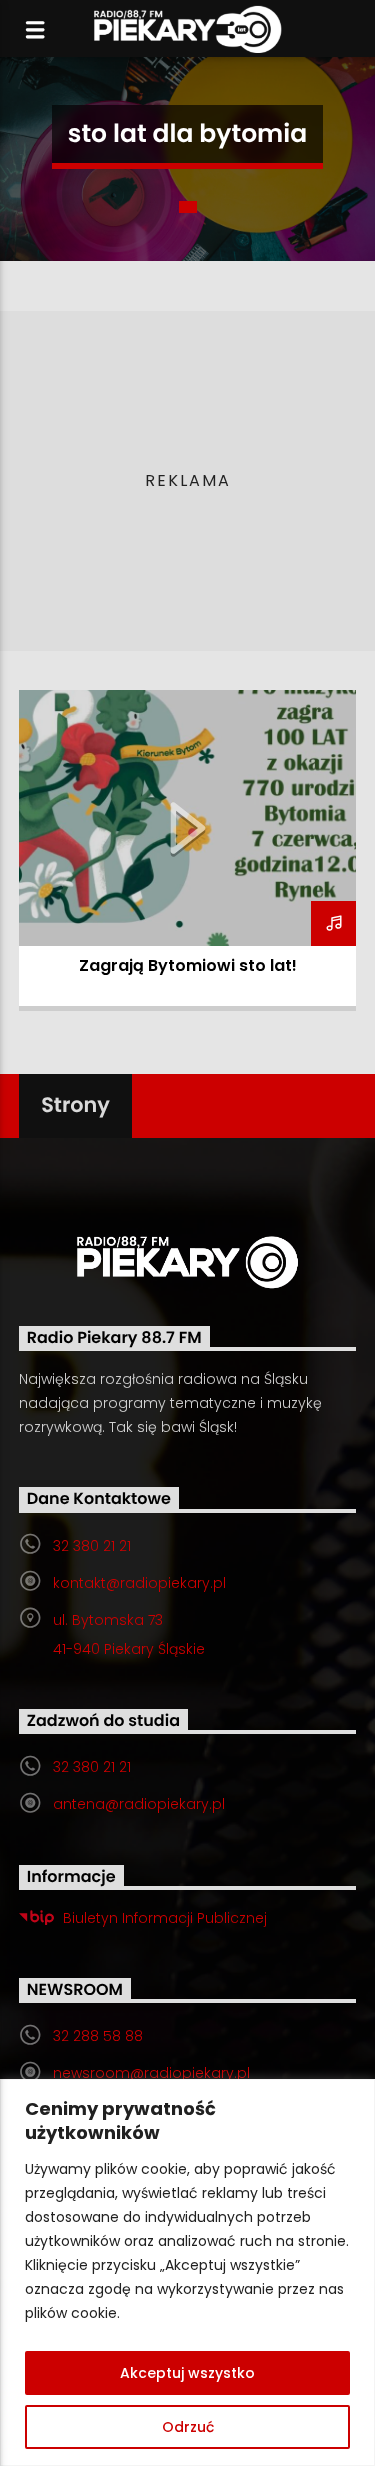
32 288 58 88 (98, 2036)
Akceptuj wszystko (187, 2373)
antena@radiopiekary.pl (139, 1804)
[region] (187, 2272)
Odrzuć (188, 2427)
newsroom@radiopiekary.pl (151, 2073)
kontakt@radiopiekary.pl (139, 1583)
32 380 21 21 (92, 1546)
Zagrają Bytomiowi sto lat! (188, 965)
